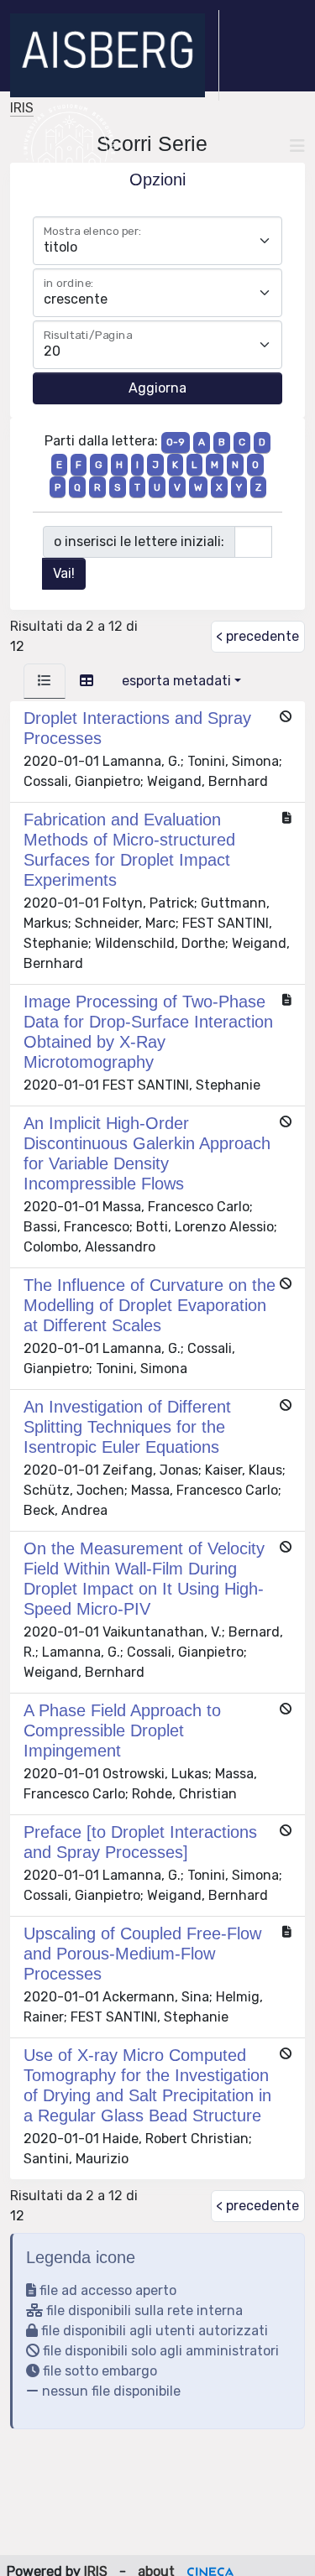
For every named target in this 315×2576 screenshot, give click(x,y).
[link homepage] (115, 55)
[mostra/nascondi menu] (297, 146)
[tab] (45, 681)
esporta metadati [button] (176, 681)
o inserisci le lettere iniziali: (139, 541)
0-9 (176, 442)
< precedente (257, 636)
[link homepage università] (69, 146)
